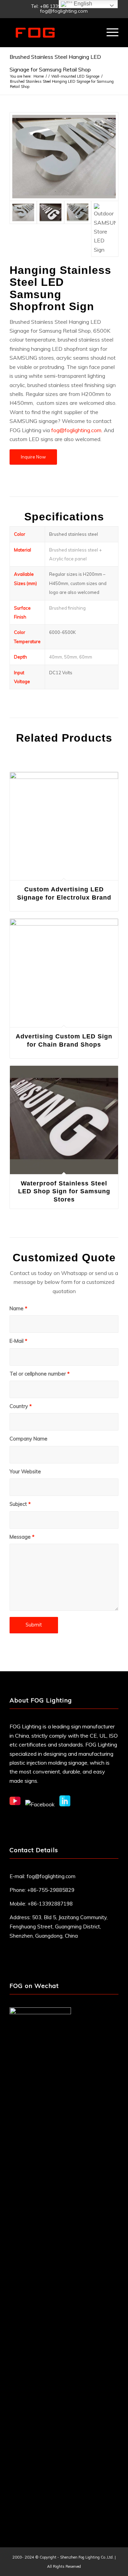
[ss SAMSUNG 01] (78, 229)
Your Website (25, 1471)
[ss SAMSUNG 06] (64, 157)
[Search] (93, 32)
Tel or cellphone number (40, 1374)
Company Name (29, 1439)
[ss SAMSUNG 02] (51, 229)
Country (21, 1406)
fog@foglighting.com (51, 1876)
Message (22, 1537)
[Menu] (109, 32)
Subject (20, 1504)
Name (18, 1308)
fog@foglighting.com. (77, 430)
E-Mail (18, 1341)
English (82, 4)
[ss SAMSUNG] (105, 229)
